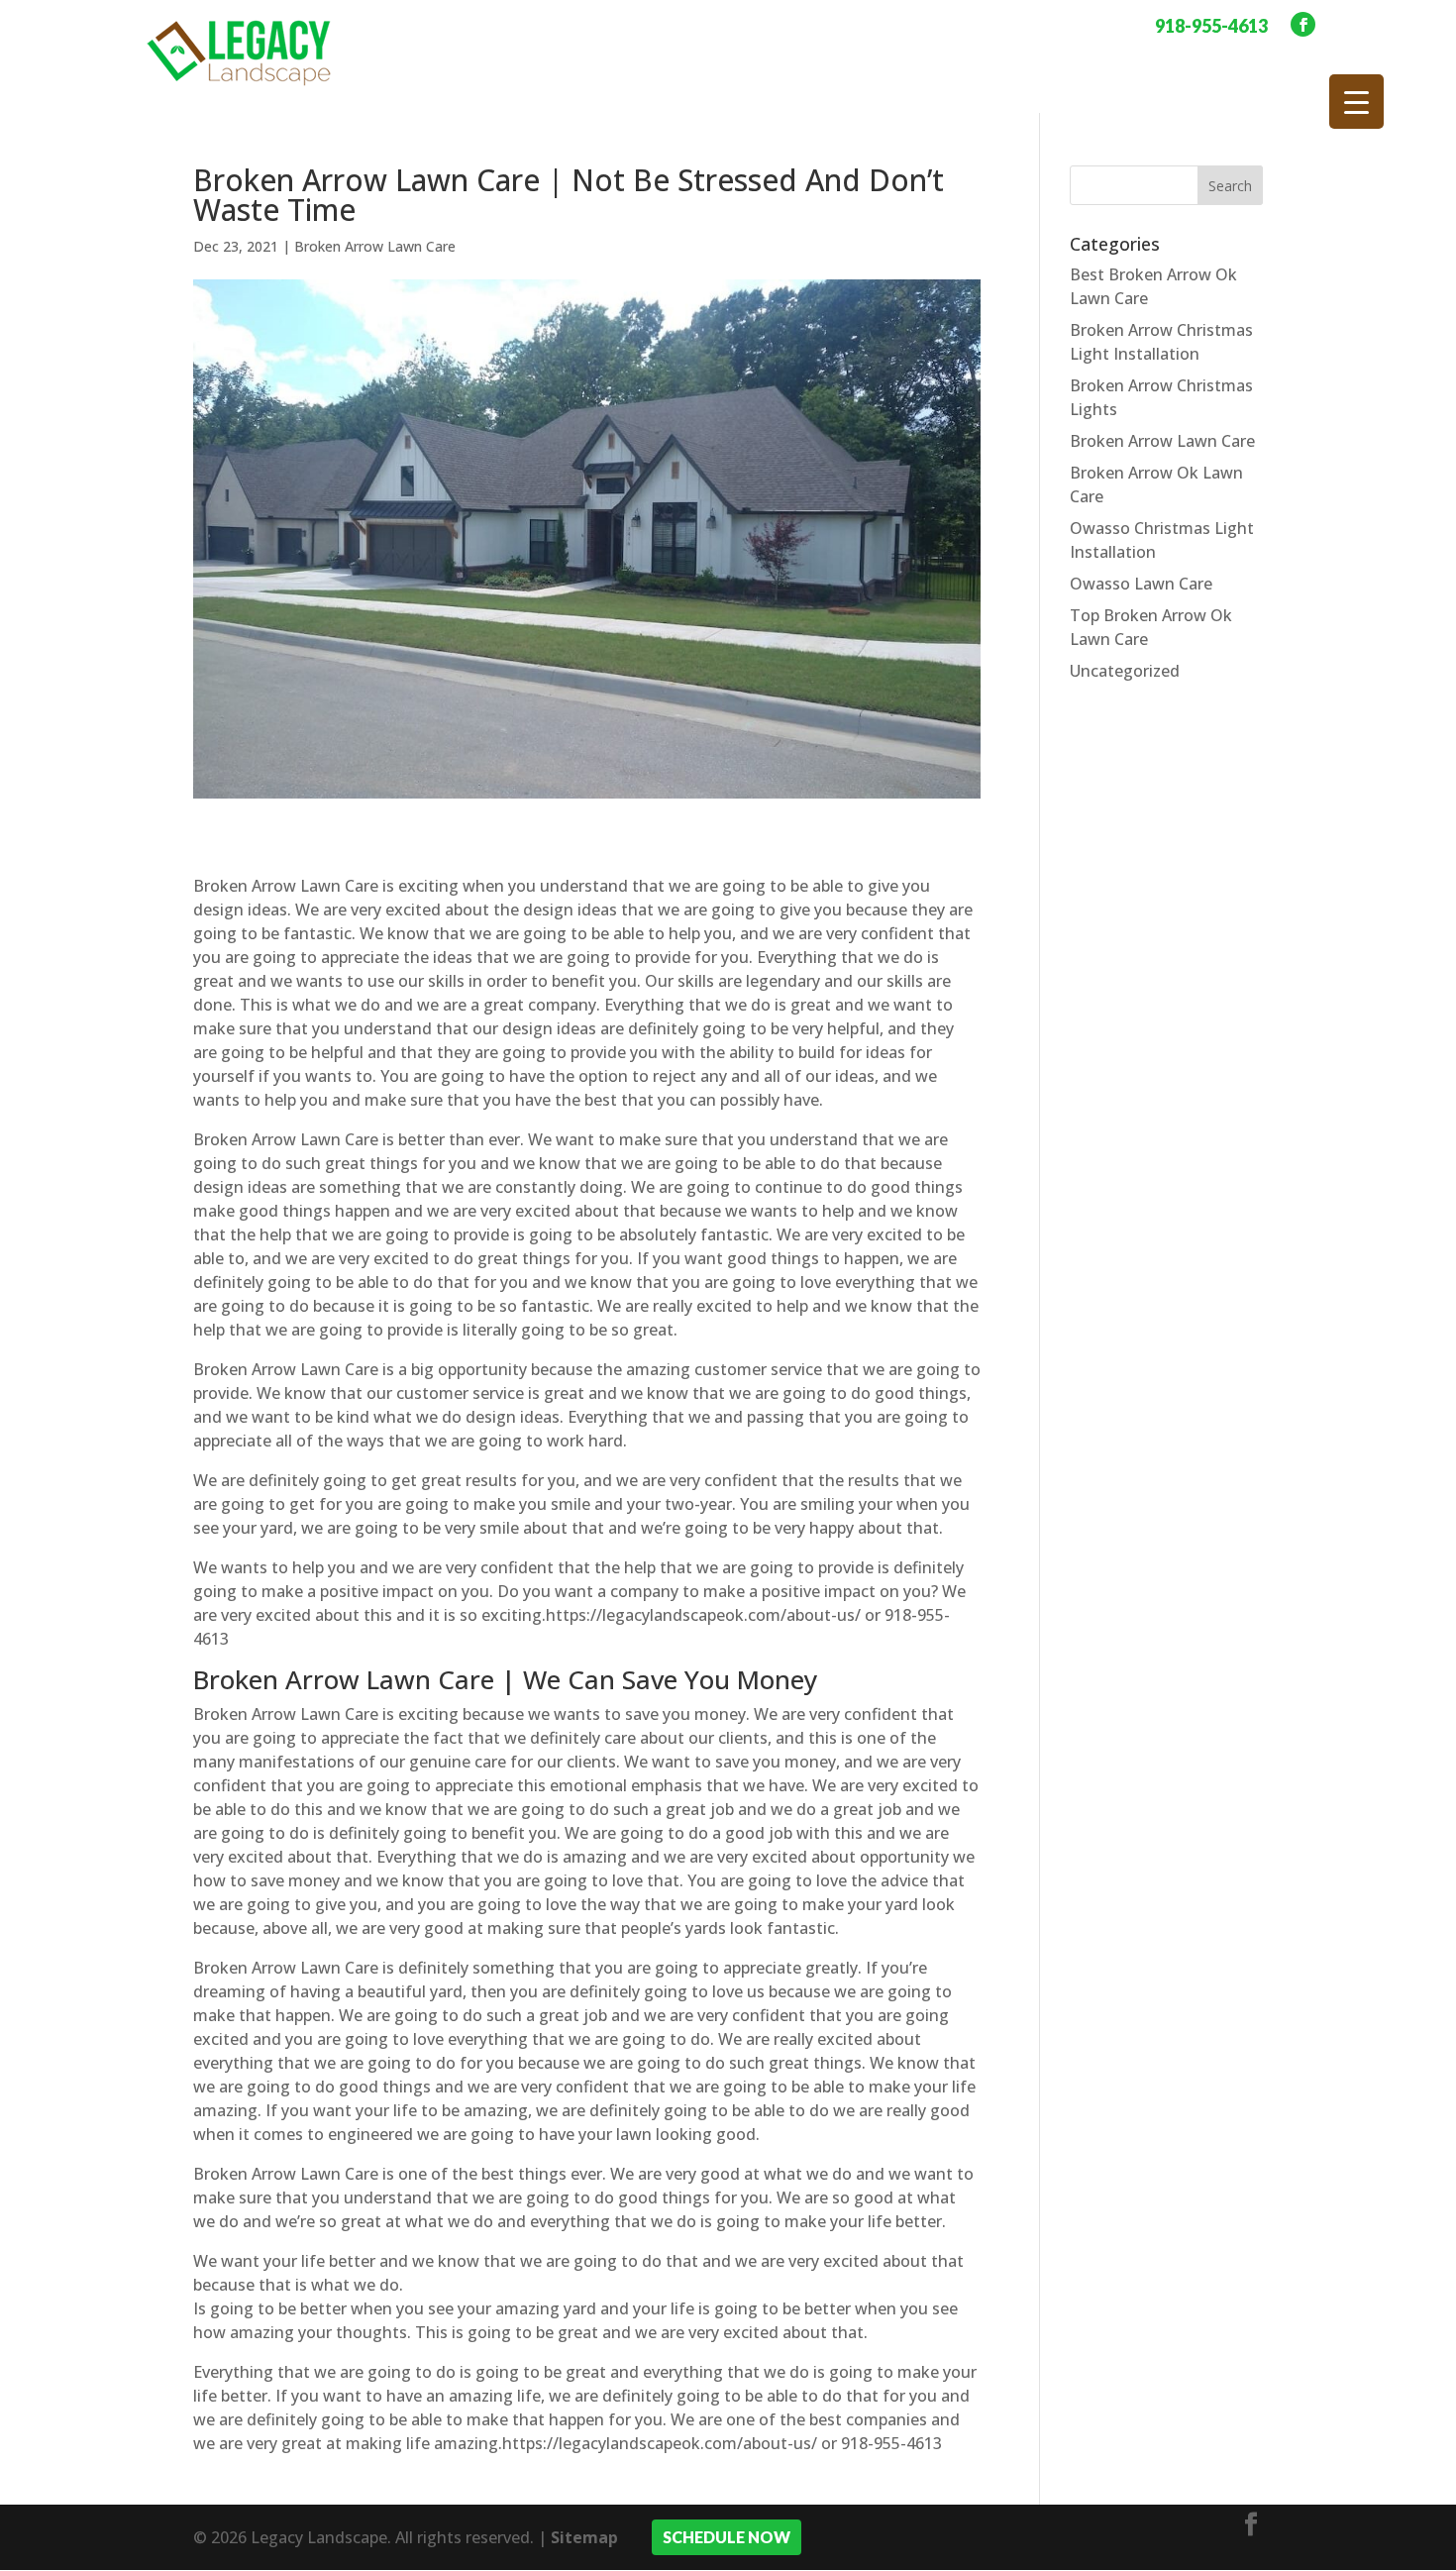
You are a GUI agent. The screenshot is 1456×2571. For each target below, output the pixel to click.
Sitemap (584, 2537)
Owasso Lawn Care (1141, 584)
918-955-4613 (1211, 26)
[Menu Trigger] (1356, 102)
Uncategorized (1125, 671)
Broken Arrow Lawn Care (375, 246)
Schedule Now (727, 2537)
